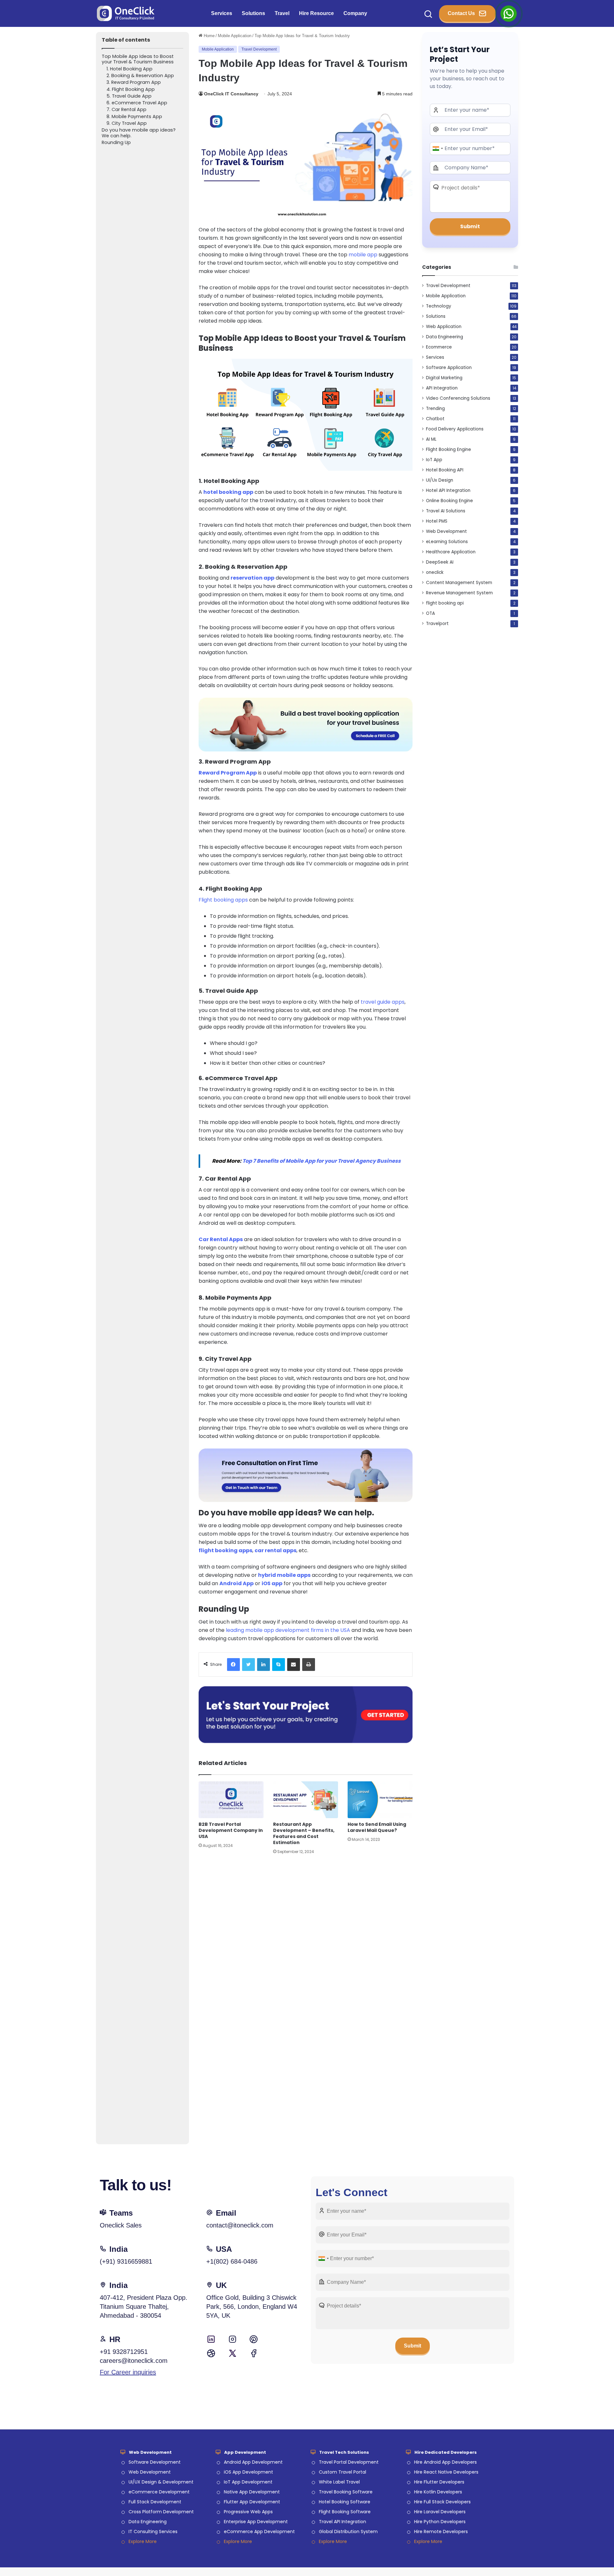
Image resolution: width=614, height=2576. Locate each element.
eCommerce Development (159, 2492)
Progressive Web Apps (248, 2512)
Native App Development (252, 2492)
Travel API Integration (342, 2522)
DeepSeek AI (440, 562)
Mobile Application (235, 36)
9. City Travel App (127, 123)
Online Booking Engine (449, 501)
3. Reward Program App (134, 82)
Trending (435, 409)
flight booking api (445, 603)
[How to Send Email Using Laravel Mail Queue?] (380, 1800)
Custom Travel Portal (342, 2472)
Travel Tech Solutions (344, 2452)
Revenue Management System (459, 593)
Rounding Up (117, 143)
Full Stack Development (155, 2502)
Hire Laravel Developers (440, 2512)
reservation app (252, 578)
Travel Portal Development (349, 2462)
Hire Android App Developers (445, 2462)
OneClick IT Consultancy (231, 94)
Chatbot (435, 419)
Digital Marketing (444, 378)
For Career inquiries (128, 2372)
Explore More (143, 2541)
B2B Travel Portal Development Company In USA (231, 1830)
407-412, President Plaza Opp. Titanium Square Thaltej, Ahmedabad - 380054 (144, 2307)
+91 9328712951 (124, 2352)
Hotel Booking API (445, 470)
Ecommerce (439, 347)
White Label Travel (339, 2482)
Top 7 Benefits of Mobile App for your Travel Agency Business (322, 1161)
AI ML (431, 439)
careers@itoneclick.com (134, 2361)
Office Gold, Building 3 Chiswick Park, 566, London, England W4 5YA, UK (252, 2307)
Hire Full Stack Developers (442, 2502)
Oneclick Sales (121, 2225)
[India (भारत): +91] (437, 148)
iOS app (272, 1583)
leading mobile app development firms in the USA (288, 1630)
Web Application (444, 327)
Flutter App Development (252, 2502)
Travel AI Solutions (446, 511)
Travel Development (259, 49)
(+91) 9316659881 (126, 2261)
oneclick (435, 572)
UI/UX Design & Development (161, 2482)
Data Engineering (445, 337)
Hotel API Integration (448, 490)
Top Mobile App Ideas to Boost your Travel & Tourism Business (138, 59)
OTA (430, 613)
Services (222, 13)
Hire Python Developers (440, 2522)
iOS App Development (248, 2472)
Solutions (253, 13)
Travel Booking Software (346, 2492)
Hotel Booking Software (345, 2502)
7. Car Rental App (126, 110)
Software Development (155, 2462)
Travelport (437, 624)
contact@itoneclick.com (240, 2225)
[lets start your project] (306, 1714)
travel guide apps (383, 1002)
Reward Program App (228, 773)
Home (209, 36)
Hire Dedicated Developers (446, 2452)
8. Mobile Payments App (134, 117)
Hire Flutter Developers (439, 2482)
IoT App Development (248, 2482)
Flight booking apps (223, 900)
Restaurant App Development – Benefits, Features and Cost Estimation (304, 1833)
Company (355, 13)
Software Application (449, 368)
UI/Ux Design (440, 480)
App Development (245, 2452)
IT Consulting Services (153, 2532)
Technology (439, 306)
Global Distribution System (348, 2532)
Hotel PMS (437, 521)
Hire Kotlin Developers (438, 2492)
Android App (236, 1583)
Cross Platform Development (161, 2512)
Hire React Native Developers (446, 2472)
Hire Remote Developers (441, 2532)
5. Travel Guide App (129, 96)
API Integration (442, 388)
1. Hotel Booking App (130, 69)
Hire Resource (316, 13)
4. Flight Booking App (131, 89)
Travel (282, 13)
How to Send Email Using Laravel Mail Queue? (377, 1827)
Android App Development (253, 2462)
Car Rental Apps (221, 1239)
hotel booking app (228, 492)
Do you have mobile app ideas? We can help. (139, 133)
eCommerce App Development (259, 2532)
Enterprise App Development (256, 2522)
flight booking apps (225, 1550)
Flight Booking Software (345, 2512)
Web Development (446, 531)
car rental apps (276, 1550)
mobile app (363, 255)
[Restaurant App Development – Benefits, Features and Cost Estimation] (306, 1800)
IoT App (434, 460)
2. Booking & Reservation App (140, 76)
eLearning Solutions (447, 542)
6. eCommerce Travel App (137, 103)
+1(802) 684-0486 (232, 2261)
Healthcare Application (451, 552)
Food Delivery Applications (455, 429)
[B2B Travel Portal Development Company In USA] (231, 1800)
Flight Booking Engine (449, 449)
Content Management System (459, 583)
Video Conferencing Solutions (458, 398)
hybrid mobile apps (284, 1575)
